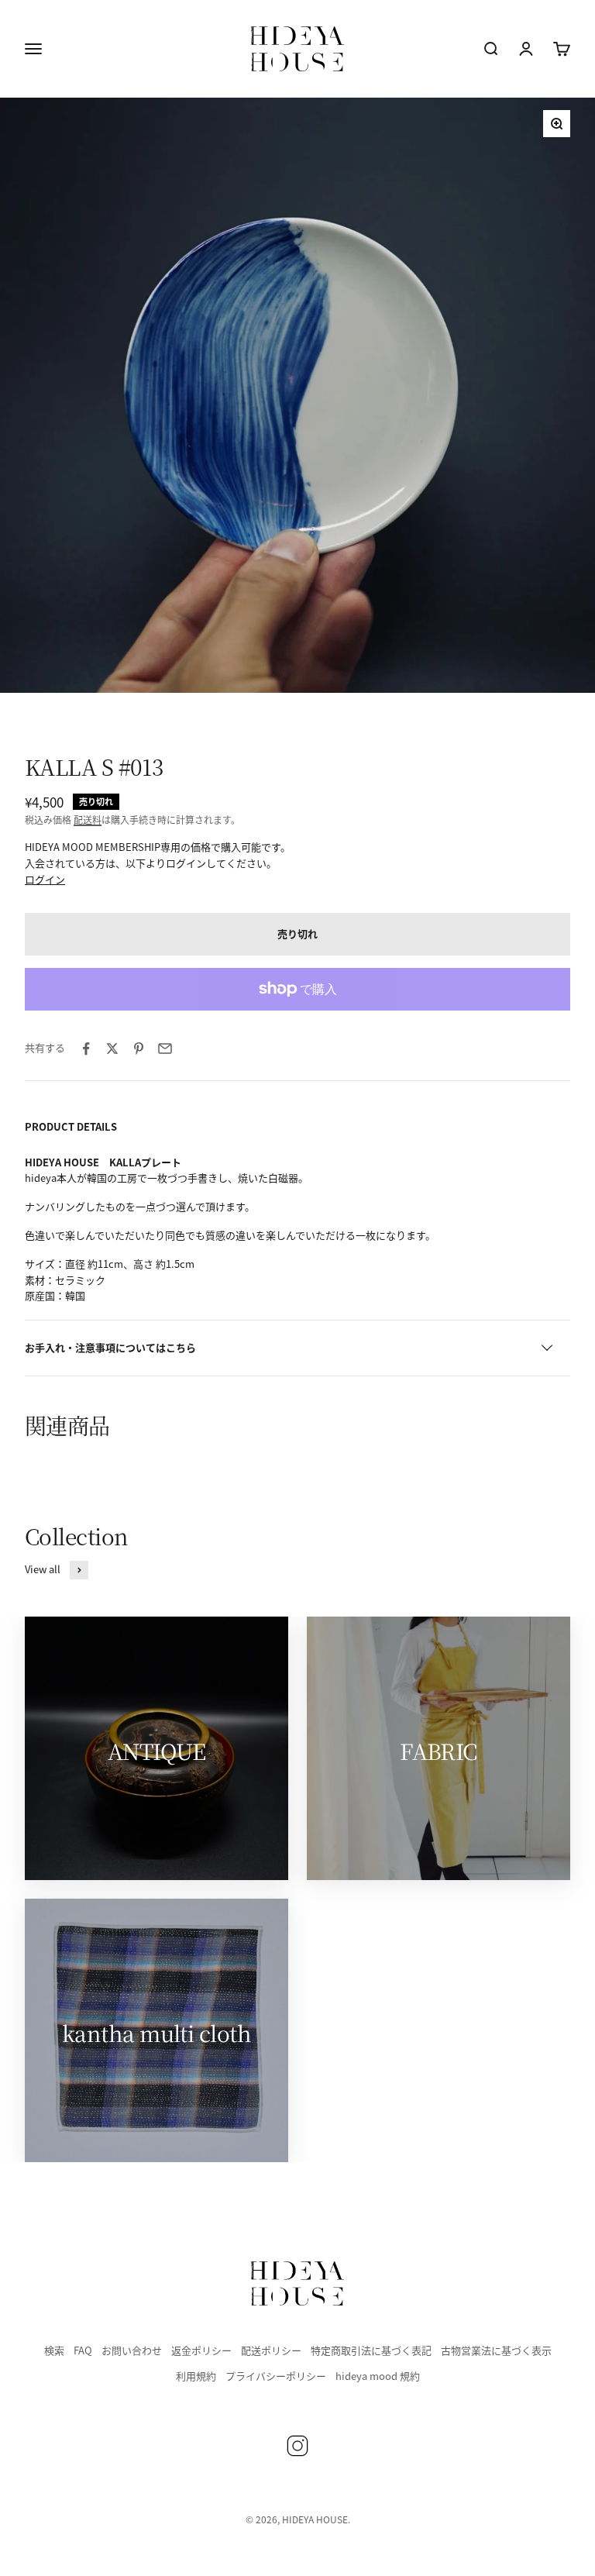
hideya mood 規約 (378, 2376)
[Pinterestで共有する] (139, 1049)
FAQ (83, 2350)
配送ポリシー (271, 2350)
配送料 (88, 820)
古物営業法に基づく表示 (496, 2350)
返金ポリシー (201, 2350)
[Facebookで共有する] (86, 1049)
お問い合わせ (132, 2350)
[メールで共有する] (165, 1049)
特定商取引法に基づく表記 (371, 2350)
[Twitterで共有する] (112, 1049)
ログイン (45, 879)
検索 (54, 2350)
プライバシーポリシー (276, 2376)
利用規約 (196, 2376)
